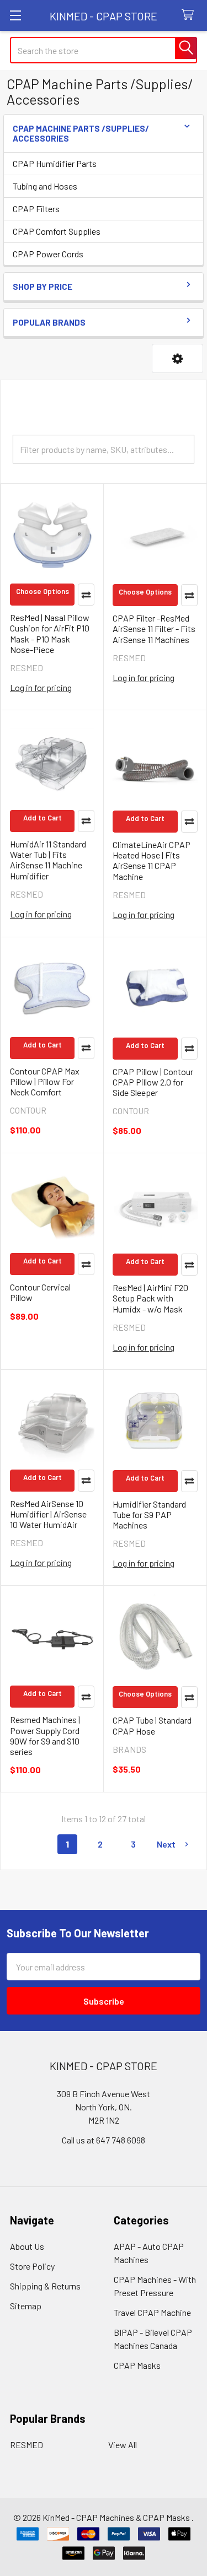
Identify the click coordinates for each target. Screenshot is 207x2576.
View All (123, 2445)
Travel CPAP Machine (152, 2312)
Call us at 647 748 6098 (104, 2140)
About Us (27, 2246)
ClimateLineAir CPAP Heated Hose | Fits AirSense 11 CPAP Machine (152, 860)
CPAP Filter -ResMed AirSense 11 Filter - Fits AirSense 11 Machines (154, 628)
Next (166, 1844)
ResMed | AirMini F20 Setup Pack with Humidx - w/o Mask (150, 1298)
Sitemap (26, 2306)
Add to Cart (43, 818)
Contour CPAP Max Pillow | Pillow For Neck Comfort (45, 1081)
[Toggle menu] (15, 15)
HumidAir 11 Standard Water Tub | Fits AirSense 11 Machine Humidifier (48, 860)
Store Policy (32, 2266)
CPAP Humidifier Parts (55, 163)
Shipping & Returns (45, 2286)
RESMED (26, 2445)
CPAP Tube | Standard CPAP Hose (152, 1725)
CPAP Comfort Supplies (57, 231)
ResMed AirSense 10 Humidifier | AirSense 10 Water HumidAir (48, 1514)
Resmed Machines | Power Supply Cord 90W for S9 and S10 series (45, 1735)
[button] (177, 358)
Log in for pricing (41, 687)
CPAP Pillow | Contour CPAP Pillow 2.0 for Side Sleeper (153, 1082)
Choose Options (43, 591)
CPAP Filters (36, 209)
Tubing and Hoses (45, 186)
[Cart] (190, 15)
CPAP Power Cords (48, 254)
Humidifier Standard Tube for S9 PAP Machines (149, 1514)
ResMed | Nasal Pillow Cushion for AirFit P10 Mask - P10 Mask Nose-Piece (50, 633)
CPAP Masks (137, 2365)
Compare (86, 595)
